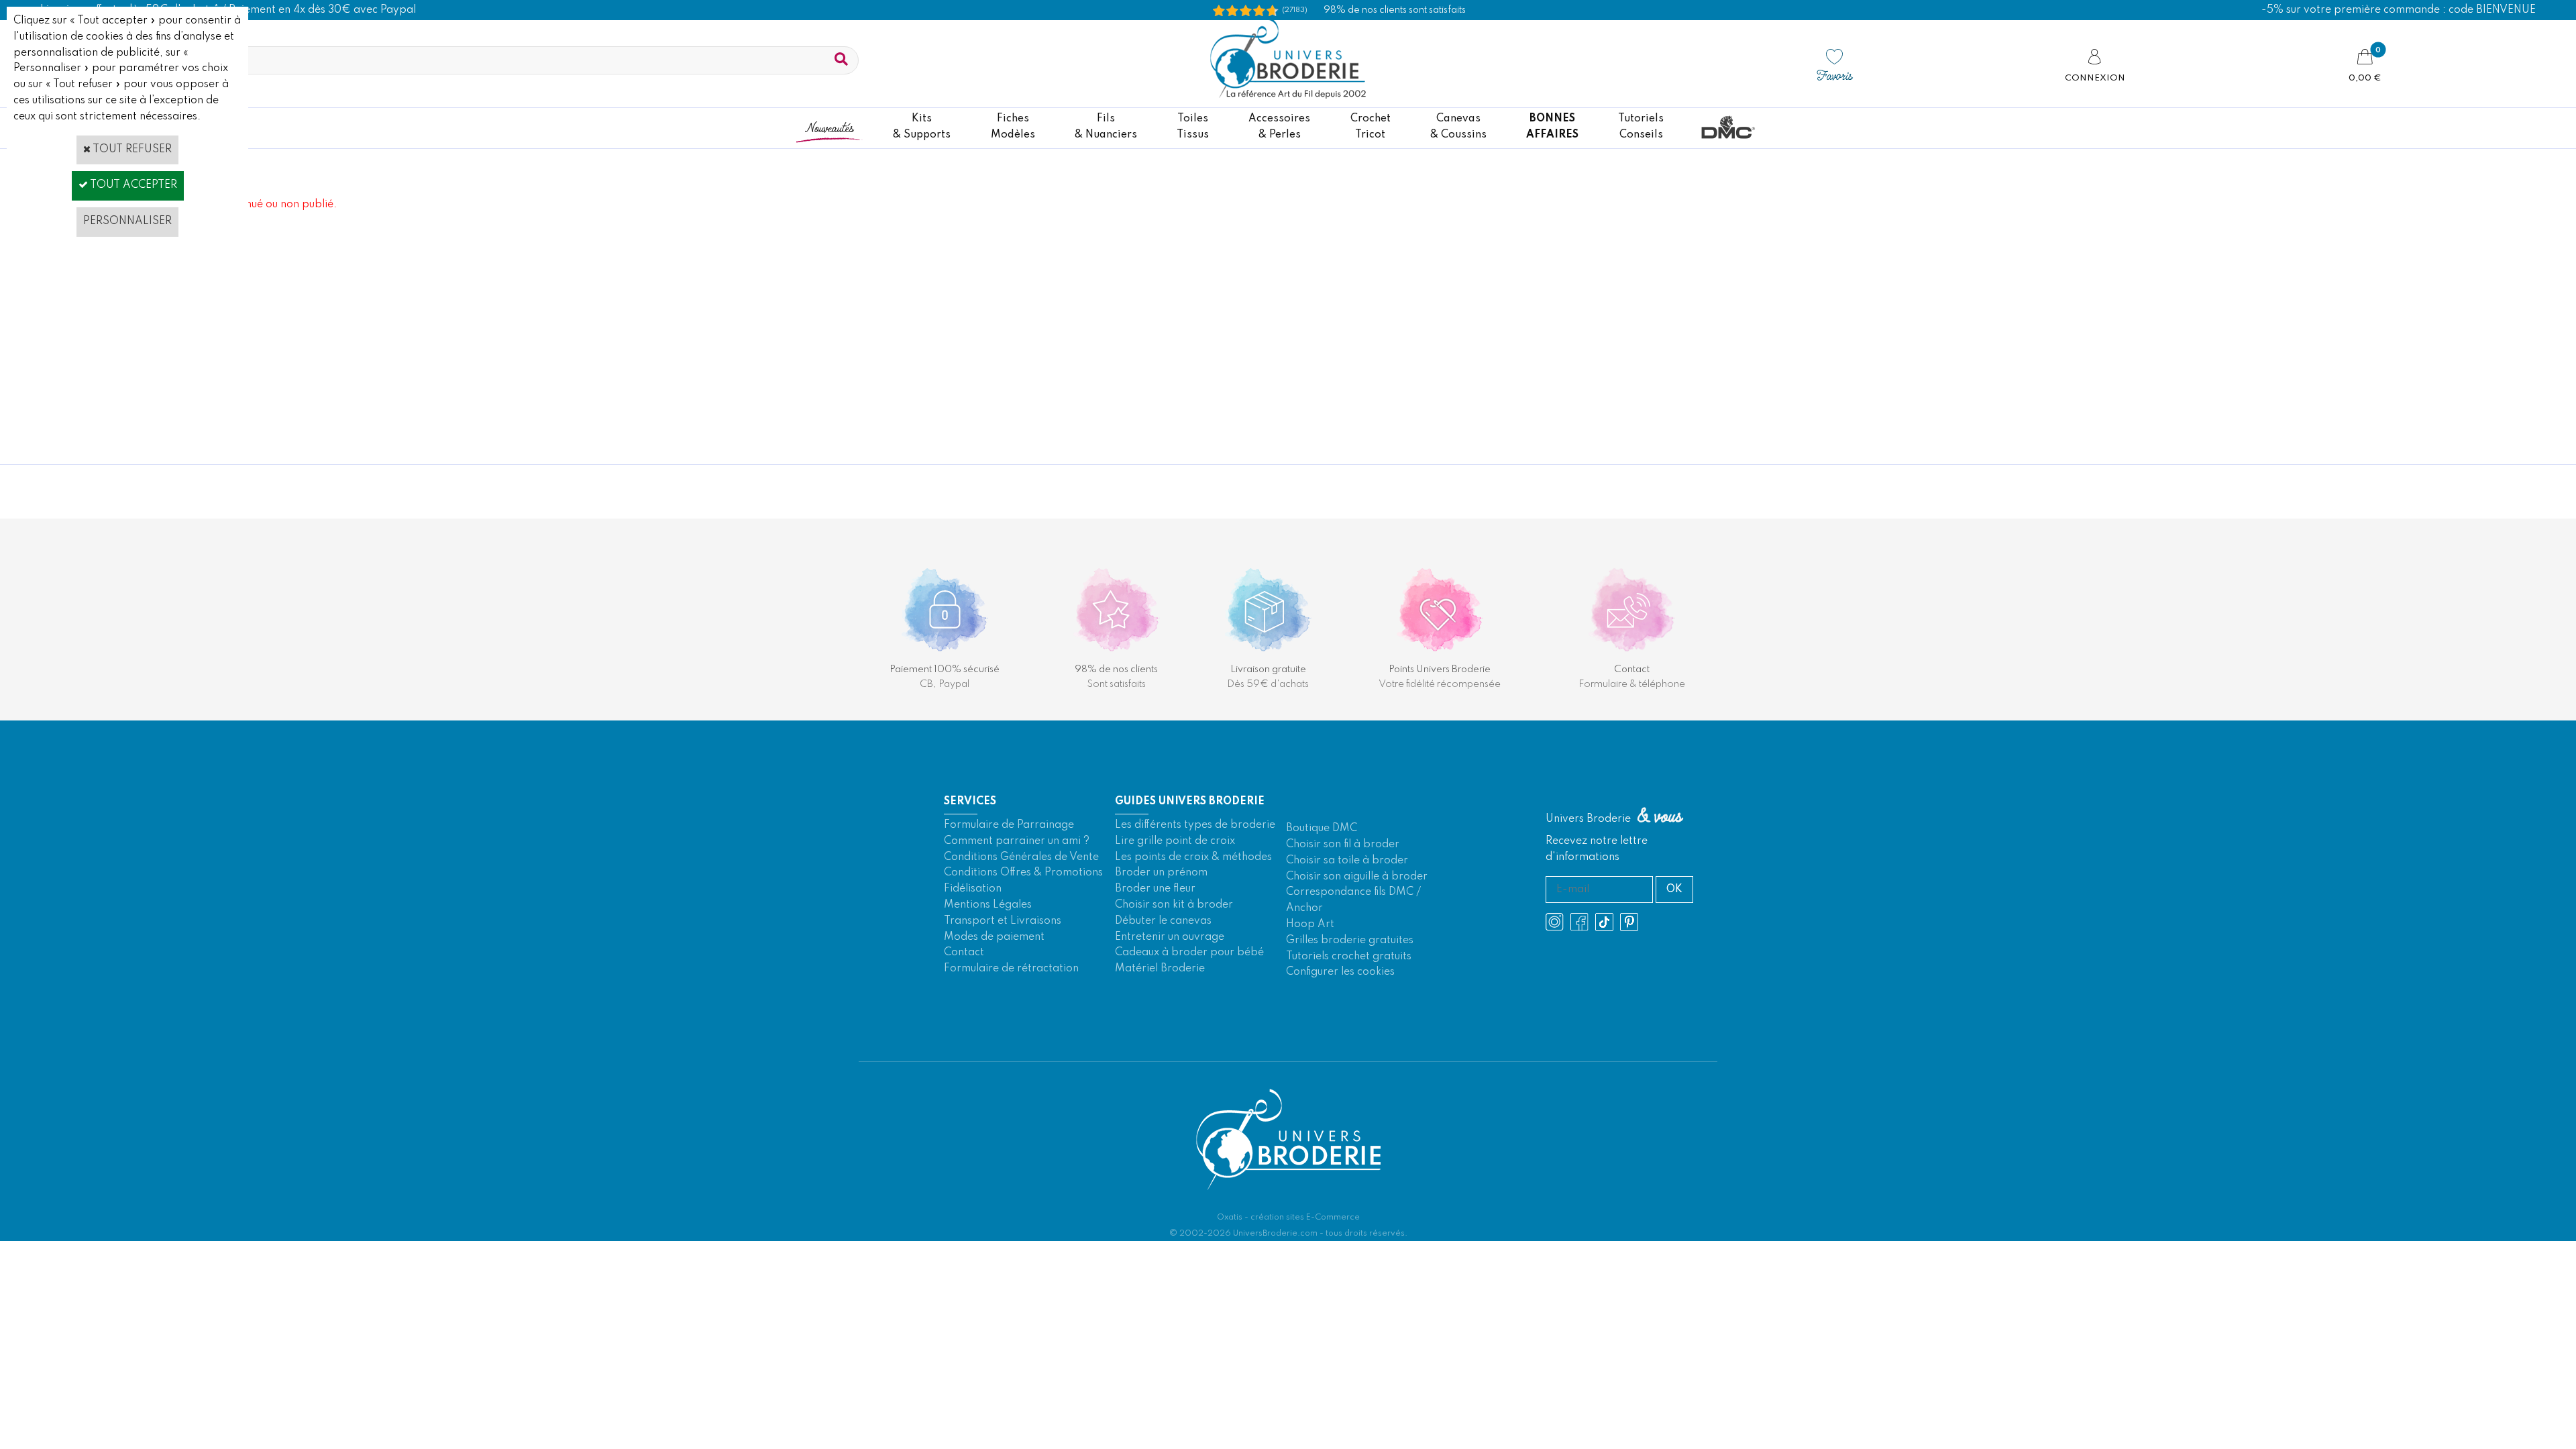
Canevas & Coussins (1458, 127)
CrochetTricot (1371, 127)
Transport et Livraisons (1003, 921)
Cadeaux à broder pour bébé (1189, 953)
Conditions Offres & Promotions (1023, 873)
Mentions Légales (988, 905)
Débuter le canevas (1163, 921)
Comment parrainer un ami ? (1017, 841)
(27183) (1295, 10)
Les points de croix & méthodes (1193, 857)
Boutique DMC (1322, 828)
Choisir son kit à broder (1174, 905)
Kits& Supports (922, 127)
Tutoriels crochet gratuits (1349, 957)
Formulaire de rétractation (1011, 969)
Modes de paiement (994, 937)
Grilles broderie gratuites (1350, 941)
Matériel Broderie (1160, 969)
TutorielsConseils (1641, 127)
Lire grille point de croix (1175, 841)
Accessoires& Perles (1279, 127)
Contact (964, 953)
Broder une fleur (1155, 889)
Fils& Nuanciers (1106, 127)
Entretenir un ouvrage (1170, 937)
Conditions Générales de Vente (1021, 857)
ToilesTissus (1193, 127)
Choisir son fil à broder (1343, 845)
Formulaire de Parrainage (1009, 825)
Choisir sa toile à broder (1347, 861)
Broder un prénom (1161, 873)
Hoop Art (1310, 924)
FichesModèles (1013, 127)
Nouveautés (829, 127)
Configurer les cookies (1340, 972)
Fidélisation (973, 889)
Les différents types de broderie (1195, 825)
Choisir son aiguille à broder (1357, 877)
